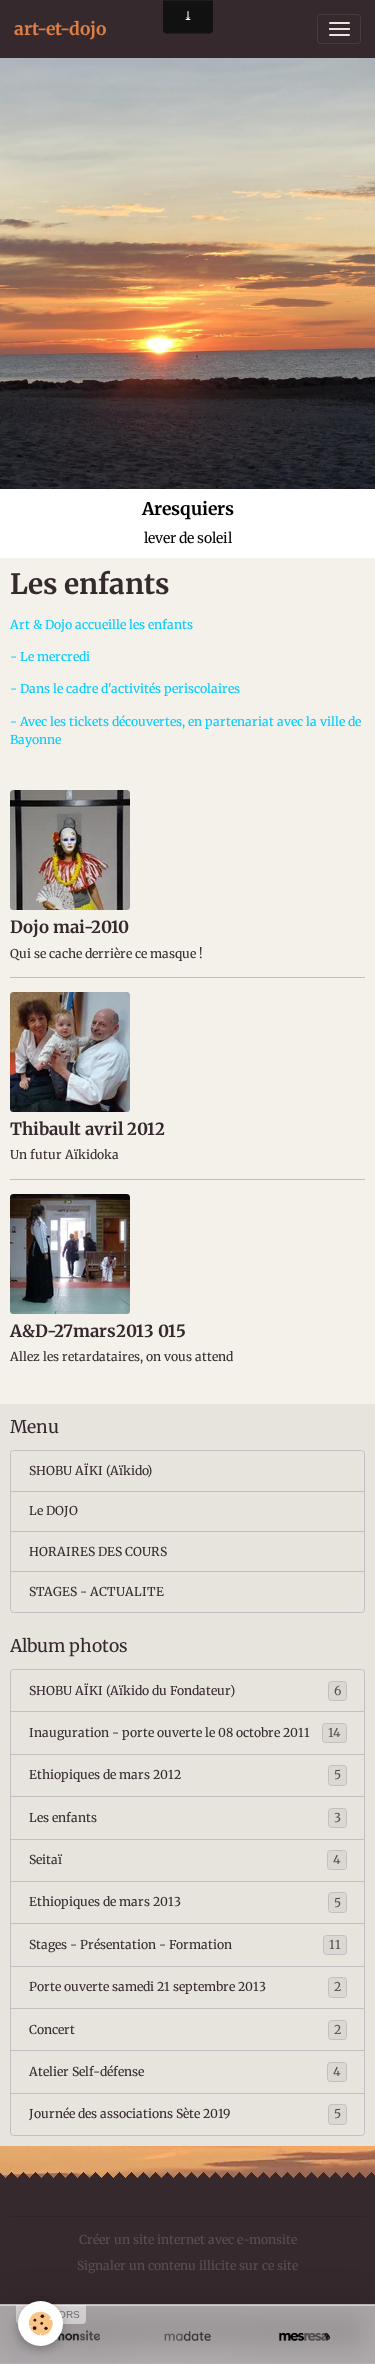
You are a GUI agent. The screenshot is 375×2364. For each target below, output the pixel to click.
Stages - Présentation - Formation (185, 1944)
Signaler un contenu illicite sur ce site (187, 2265)
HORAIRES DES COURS (98, 1551)
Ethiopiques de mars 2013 (185, 1901)
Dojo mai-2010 (69, 927)
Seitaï (185, 1859)
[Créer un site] (70, 2336)
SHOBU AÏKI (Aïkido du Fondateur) (185, 1690)
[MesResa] (304, 2336)
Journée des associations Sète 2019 (185, 2113)
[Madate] (187, 2336)
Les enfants (185, 1817)
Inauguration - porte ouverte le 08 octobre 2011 (185, 1732)
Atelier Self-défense (185, 2071)
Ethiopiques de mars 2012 (185, 1774)
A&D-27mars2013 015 (98, 1331)
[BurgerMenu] (339, 29)
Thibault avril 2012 (87, 1129)
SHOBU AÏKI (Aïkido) (90, 1470)
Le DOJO (53, 1510)
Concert (185, 2029)
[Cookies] (40, 2323)
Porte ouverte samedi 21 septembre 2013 (185, 1986)
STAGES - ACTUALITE (96, 1591)
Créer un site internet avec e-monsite (188, 2239)
